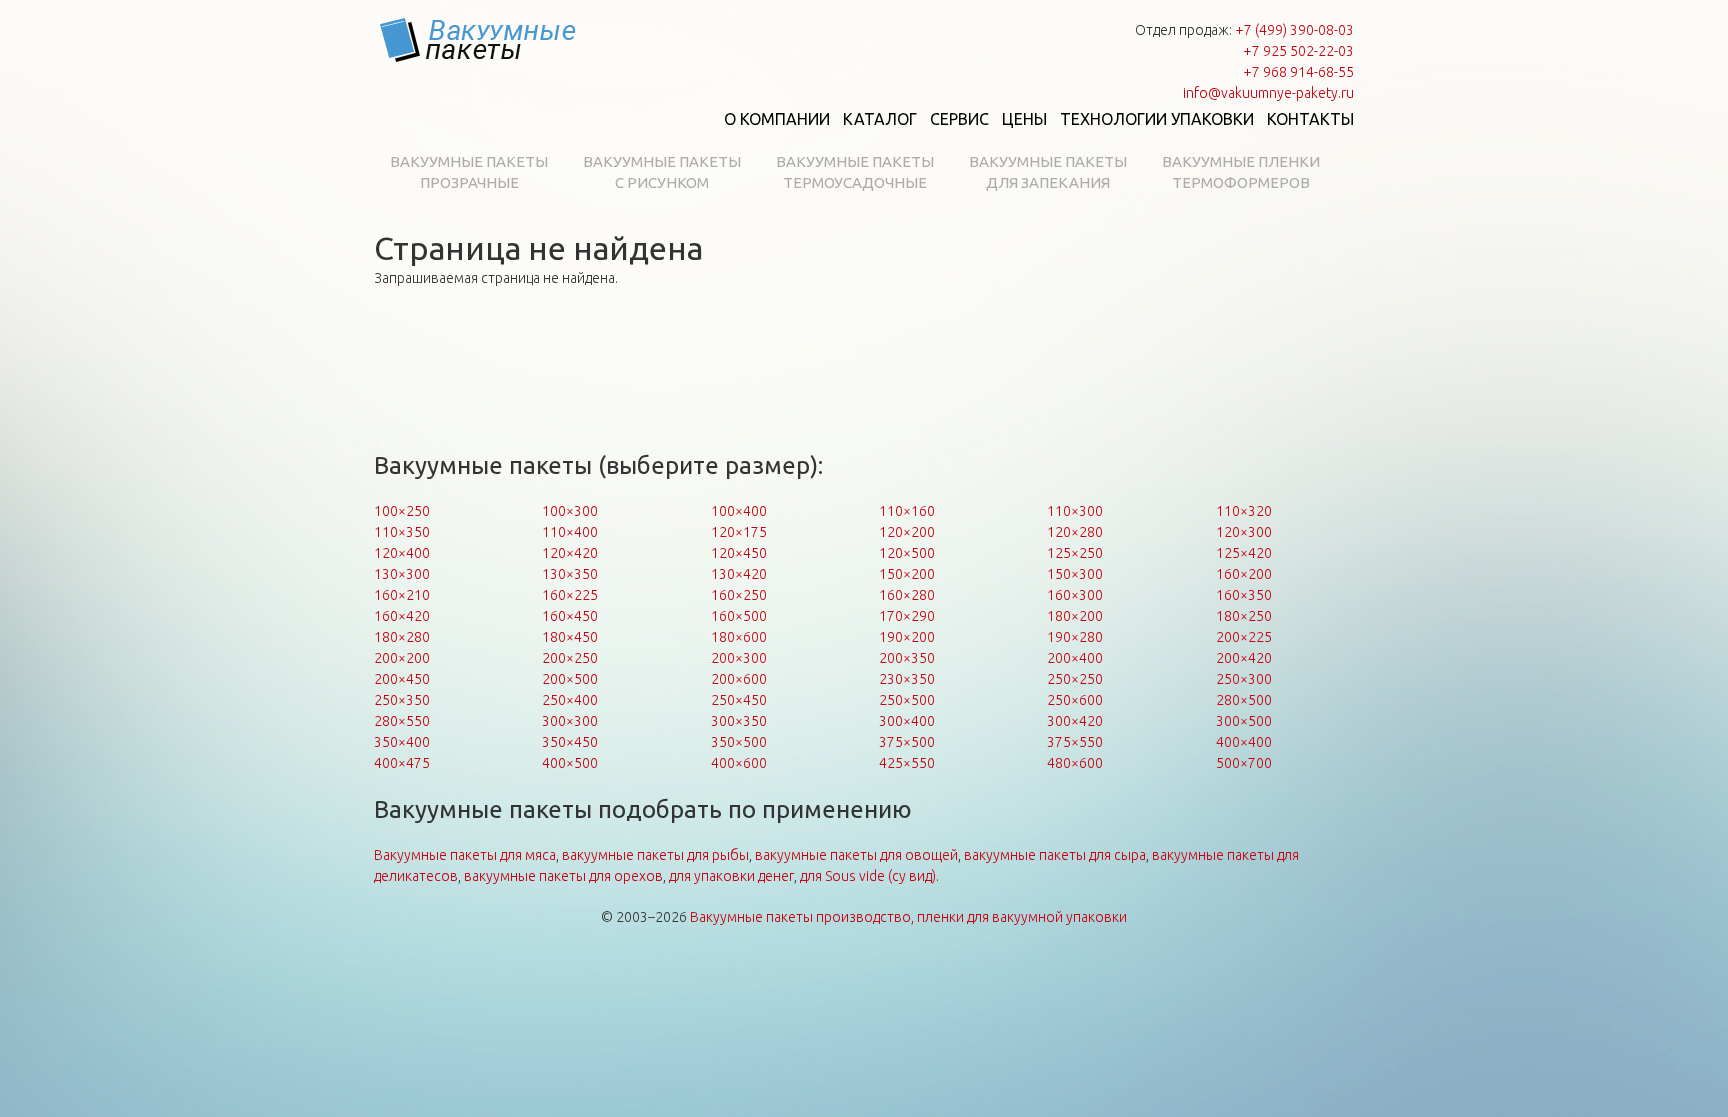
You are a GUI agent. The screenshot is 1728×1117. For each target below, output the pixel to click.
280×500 (1244, 700)
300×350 (739, 721)
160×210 (402, 595)
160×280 (907, 595)
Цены (1024, 119)
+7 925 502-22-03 (1298, 51)
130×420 (739, 574)
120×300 (1244, 532)
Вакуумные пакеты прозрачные (469, 172)
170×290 (907, 616)
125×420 (1244, 553)
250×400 (570, 700)
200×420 (1244, 658)
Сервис (959, 119)
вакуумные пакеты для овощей (856, 855)
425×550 (907, 763)
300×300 (570, 721)
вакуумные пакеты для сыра (1055, 855)
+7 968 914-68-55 (1298, 72)
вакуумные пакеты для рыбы (655, 855)
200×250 (570, 658)
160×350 (1244, 595)
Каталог (880, 119)
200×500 (570, 679)
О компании (777, 119)
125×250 (1075, 553)
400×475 (402, 763)
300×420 (1075, 721)
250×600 (1075, 700)
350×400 (402, 742)
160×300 (1075, 595)
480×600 (1075, 763)
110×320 (1244, 511)
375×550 (1075, 742)
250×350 (402, 700)
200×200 (402, 658)
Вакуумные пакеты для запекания (1048, 172)
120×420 (570, 553)
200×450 (402, 679)
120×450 (739, 553)
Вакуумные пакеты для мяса (465, 855)
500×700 (1244, 763)
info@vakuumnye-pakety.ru (1268, 93)
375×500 (907, 742)
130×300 (402, 574)
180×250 (1244, 616)
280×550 (402, 721)
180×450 (570, 637)
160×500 (739, 616)
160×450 (570, 616)
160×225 (570, 595)
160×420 (402, 616)
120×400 (402, 553)
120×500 (907, 553)
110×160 (907, 511)
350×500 (739, 742)
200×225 (1244, 637)
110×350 (402, 532)
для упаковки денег (731, 876)
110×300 (1075, 511)
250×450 (739, 700)
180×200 (1075, 616)
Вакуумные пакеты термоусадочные (855, 172)
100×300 (570, 511)
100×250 (402, 511)
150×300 (1075, 574)
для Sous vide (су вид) (868, 876)
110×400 (570, 532)
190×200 (907, 637)
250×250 (1075, 679)
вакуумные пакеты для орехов (563, 876)
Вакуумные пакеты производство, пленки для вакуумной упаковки (908, 917)
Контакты (1310, 119)
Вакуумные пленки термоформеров (1241, 172)
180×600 (739, 637)
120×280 (1075, 532)
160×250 (739, 595)
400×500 (570, 763)
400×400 (1244, 742)
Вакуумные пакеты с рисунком (662, 172)
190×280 (1075, 637)
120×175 (739, 532)
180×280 (402, 637)
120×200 (907, 532)
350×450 (570, 742)
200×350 (907, 658)
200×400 (1075, 658)
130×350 (570, 574)
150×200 (907, 574)
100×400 (739, 511)
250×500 (907, 700)
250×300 (1244, 679)
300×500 (1244, 721)
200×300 (739, 658)
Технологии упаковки (1157, 119)
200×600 (739, 679)
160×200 (1244, 574)
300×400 (907, 721)
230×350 (907, 679)
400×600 (739, 763)
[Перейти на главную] (479, 40)
